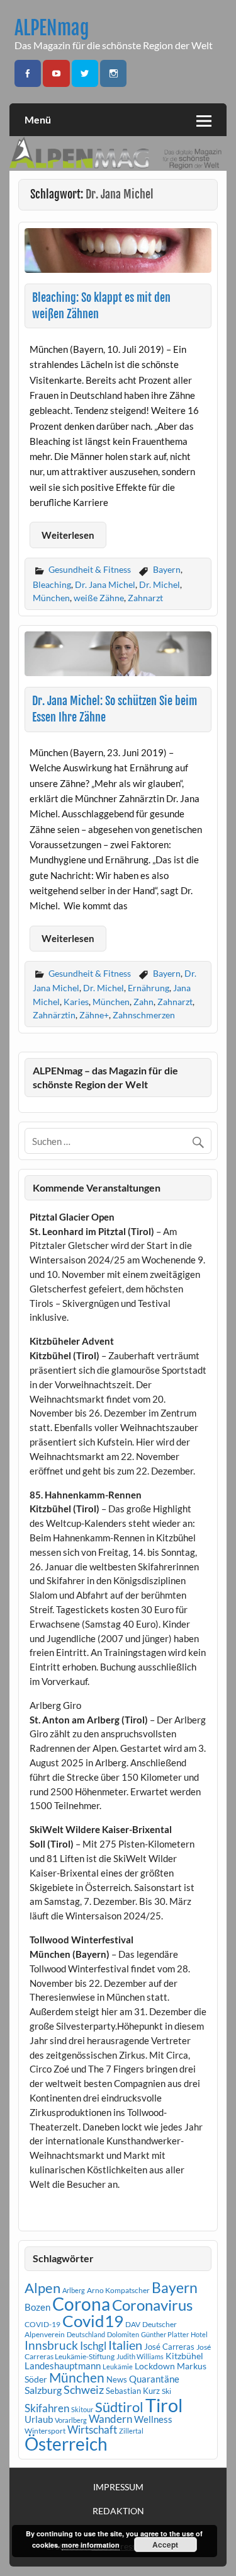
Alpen (42, 2288)
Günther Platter (165, 2334)
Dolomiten (123, 2334)
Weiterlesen (68, 535)
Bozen (37, 2307)
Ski (166, 2391)
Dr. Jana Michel (105, 584)
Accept (165, 2544)
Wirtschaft (92, 2429)
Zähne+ (94, 1015)
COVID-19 (42, 2324)
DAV (133, 2324)
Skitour (82, 2409)
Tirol (164, 2405)
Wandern (110, 2419)
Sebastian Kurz (133, 2391)
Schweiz (84, 2389)
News (117, 2379)
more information (91, 2545)
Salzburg (43, 2390)
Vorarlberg (71, 2420)
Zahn (143, 1002)
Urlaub (39, 2419)
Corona (81, 2304)
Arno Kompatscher (118, 2290)
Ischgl (93, 2346)
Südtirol (119, 2407)
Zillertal (131, 2431)
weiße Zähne (99, 598)
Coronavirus (152, 2305)
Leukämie (118, 2366)
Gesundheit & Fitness (90, 569)
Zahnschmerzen (144, 1015)
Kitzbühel (184, 2356)
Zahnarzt (145, 598)
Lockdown (155, 2366)
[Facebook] (28, 73)
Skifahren (47, 2408)
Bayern (167, 569)
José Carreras (169, 2347)
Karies (76, 1002)
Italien (125, 2345)
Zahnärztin (54, 1015)
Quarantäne (154, 2379)
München (51, 598)
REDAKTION (118, 2511)
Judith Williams (140, 2356)
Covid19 (93, 2321)
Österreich (66, 2444)
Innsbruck (51, 2345)
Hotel (199, 2334)
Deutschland (86, 2334)
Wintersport (45, 2431)
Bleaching (52, 584)
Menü (38, 119)
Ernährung (149, 988)
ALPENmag (52, 28)
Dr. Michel (160, 584)
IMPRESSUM (118, 2487)
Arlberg (74, 2290)
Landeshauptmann (63, 2366)
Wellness (153, 2419)
